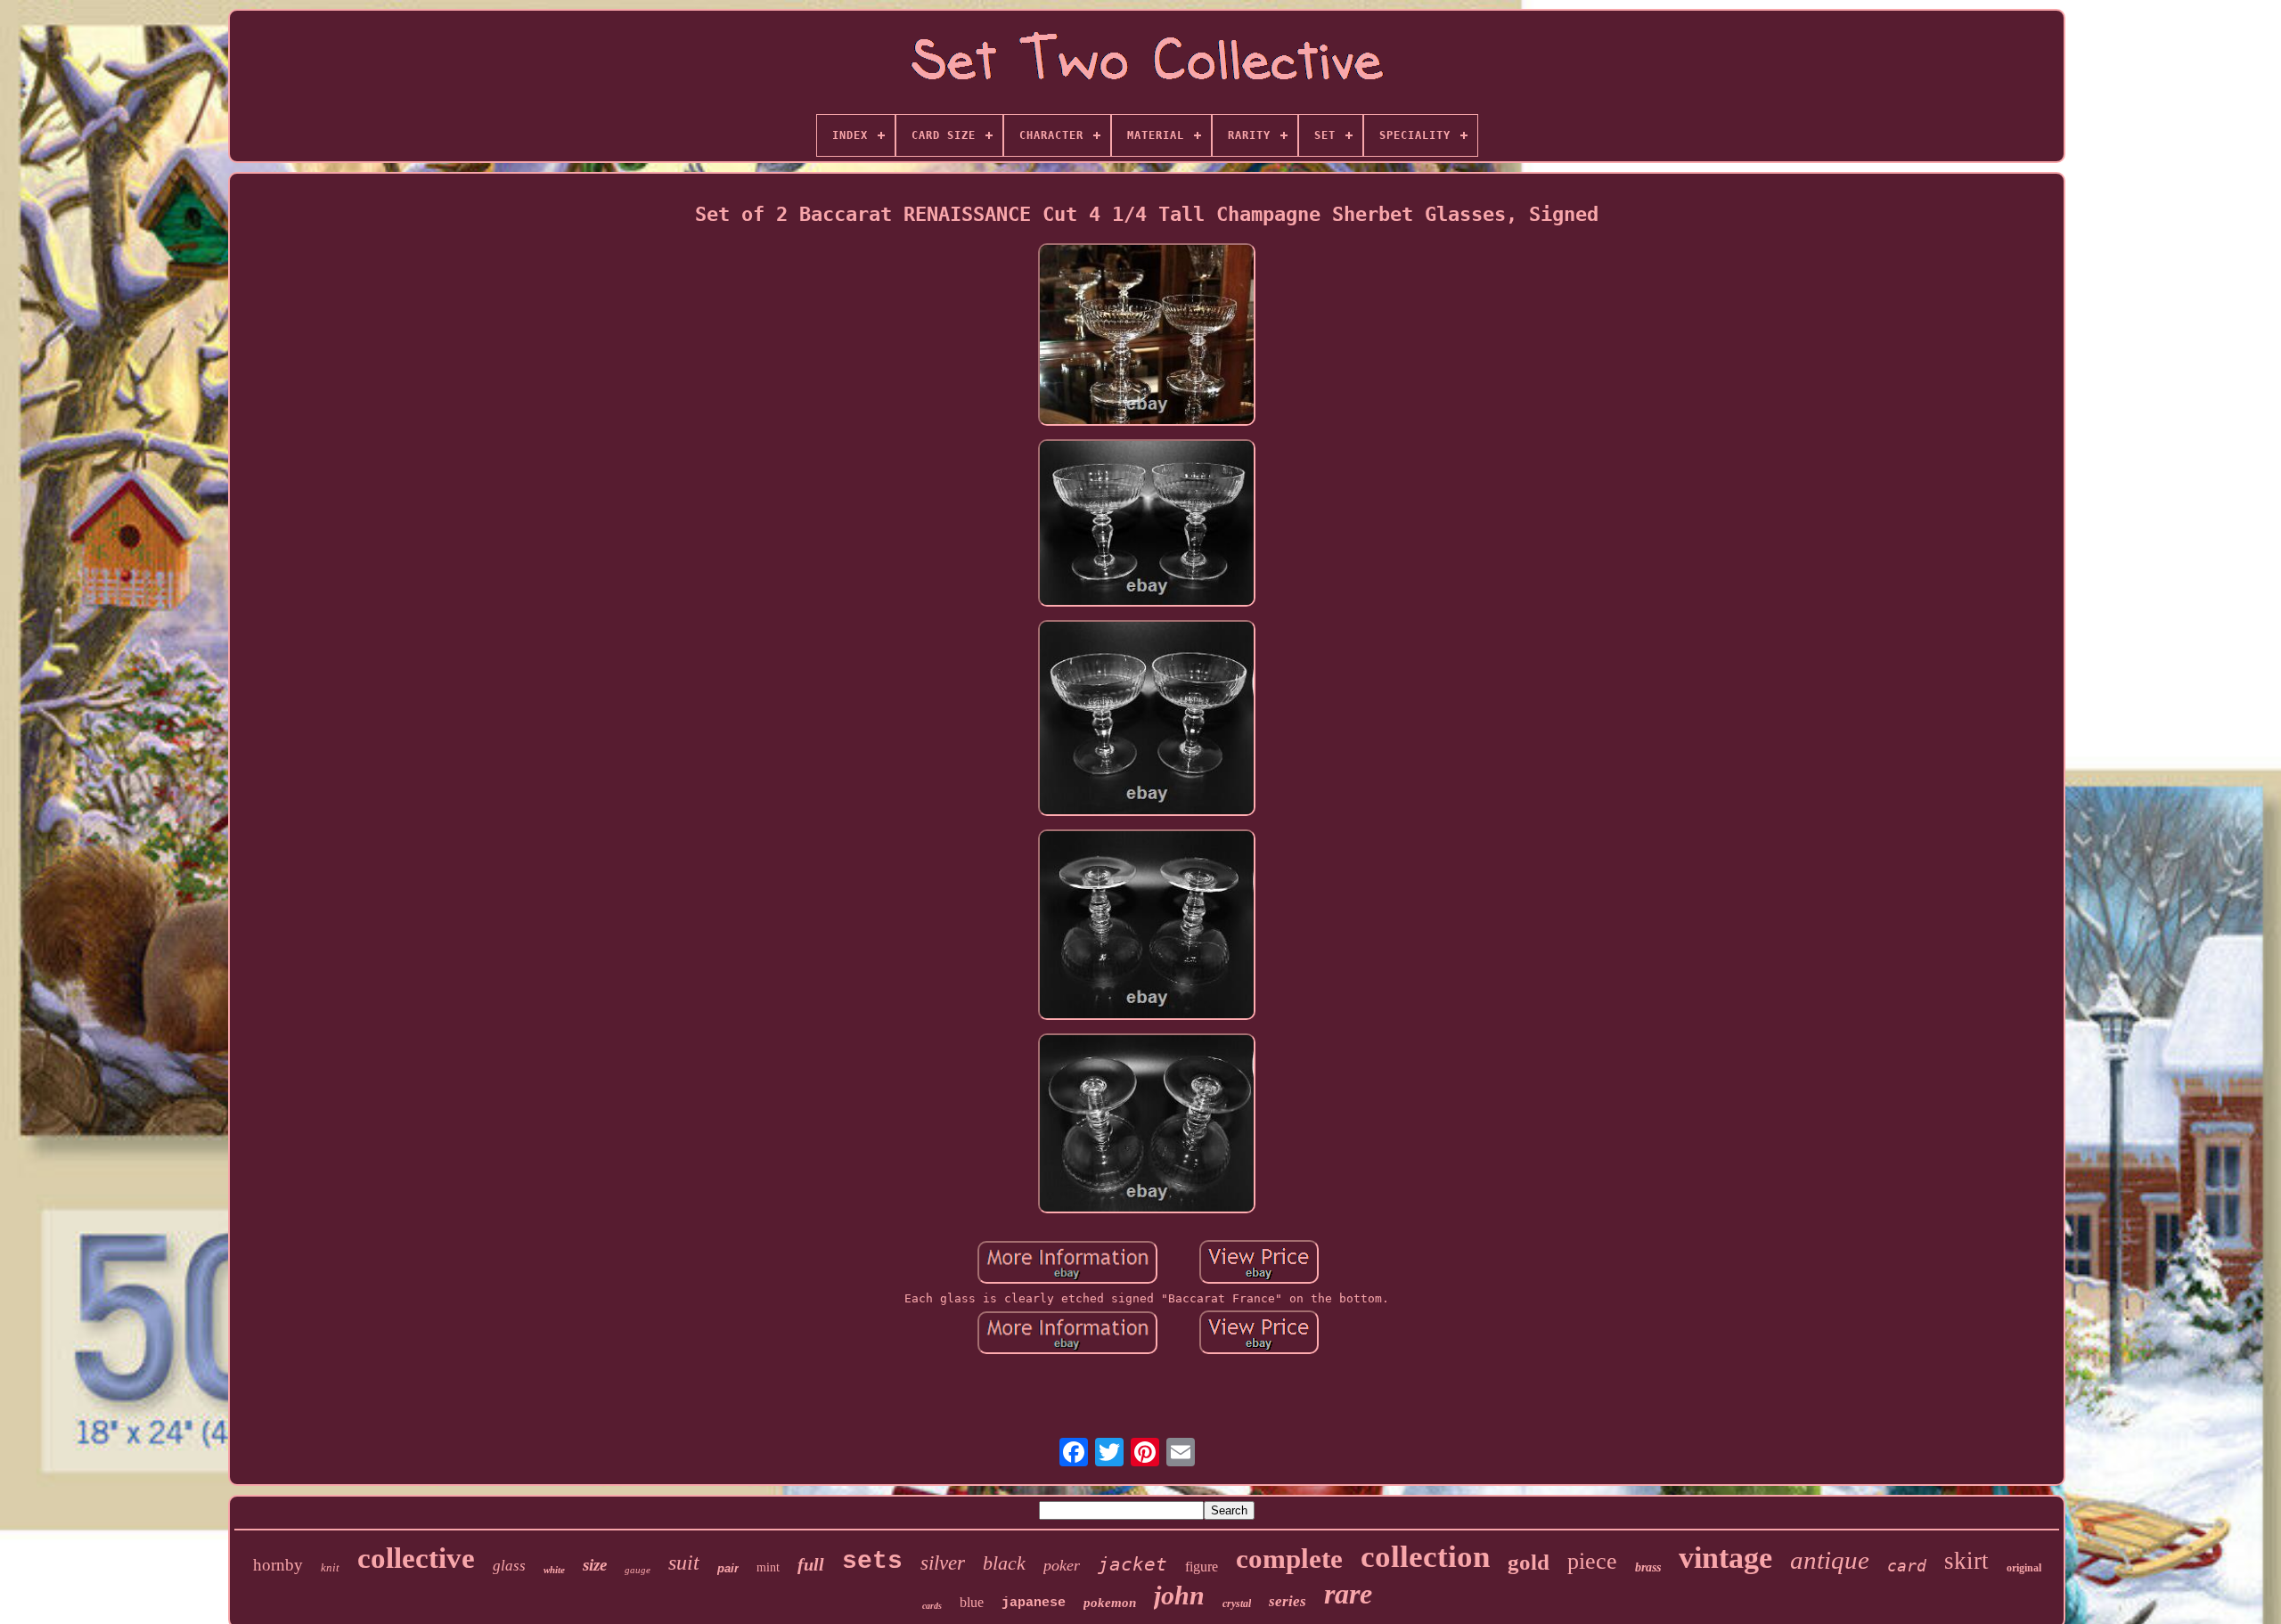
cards (932, 1606)
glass (509, 1566)
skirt (1966, 1561)
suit (684, 1563)
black (1004, 1563)
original (2024, 1568)
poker (1062, 1565)
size (595, 1565)
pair (728, 1568)
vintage (1725, 1558)
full (811, 1564)
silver (943, 1563)
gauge (638, 1570)
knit (330, 1567)
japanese (1034, 1603)
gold (1529, 1562)
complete (1289, 1559)
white (554, 1570)
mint (768, 1567)
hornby (278, 1565)
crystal (1237, 1604)
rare (1348, 1594)
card (1907, 1566)
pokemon (1110, 1603)
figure (1202, 1567)
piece (1592, 1561)
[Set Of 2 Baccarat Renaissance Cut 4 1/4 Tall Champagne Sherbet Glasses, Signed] (1147, 335)
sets (872, 1561)
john (1179, 1595)
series (1288, 1601)
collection (1425, 1557)
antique (1830, 1560)
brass (1648, 1567)
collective (416, 1558)
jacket (1132, 1564)
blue (972, 1602)
